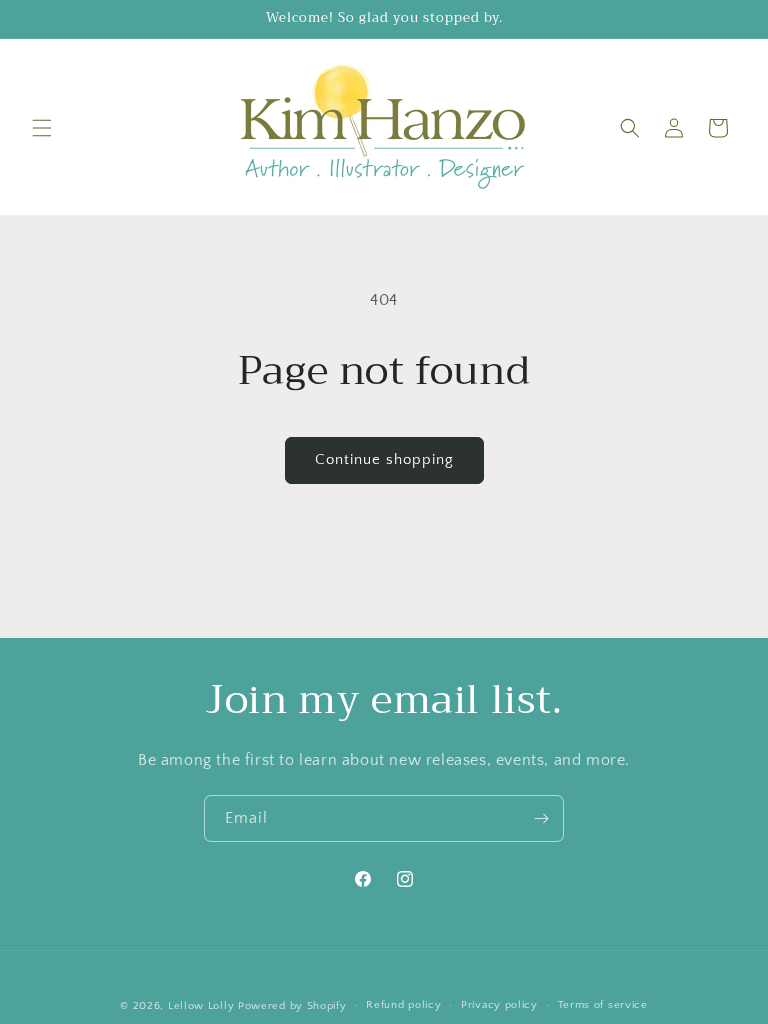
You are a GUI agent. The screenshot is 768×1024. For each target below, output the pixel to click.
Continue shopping (384, 459)
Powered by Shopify (292, 1006)
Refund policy (403, 1005)
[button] (42, 128)
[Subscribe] (541, 818)
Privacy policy (499, 1005)
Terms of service (603, 1005)
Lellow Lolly (201, 1006)
